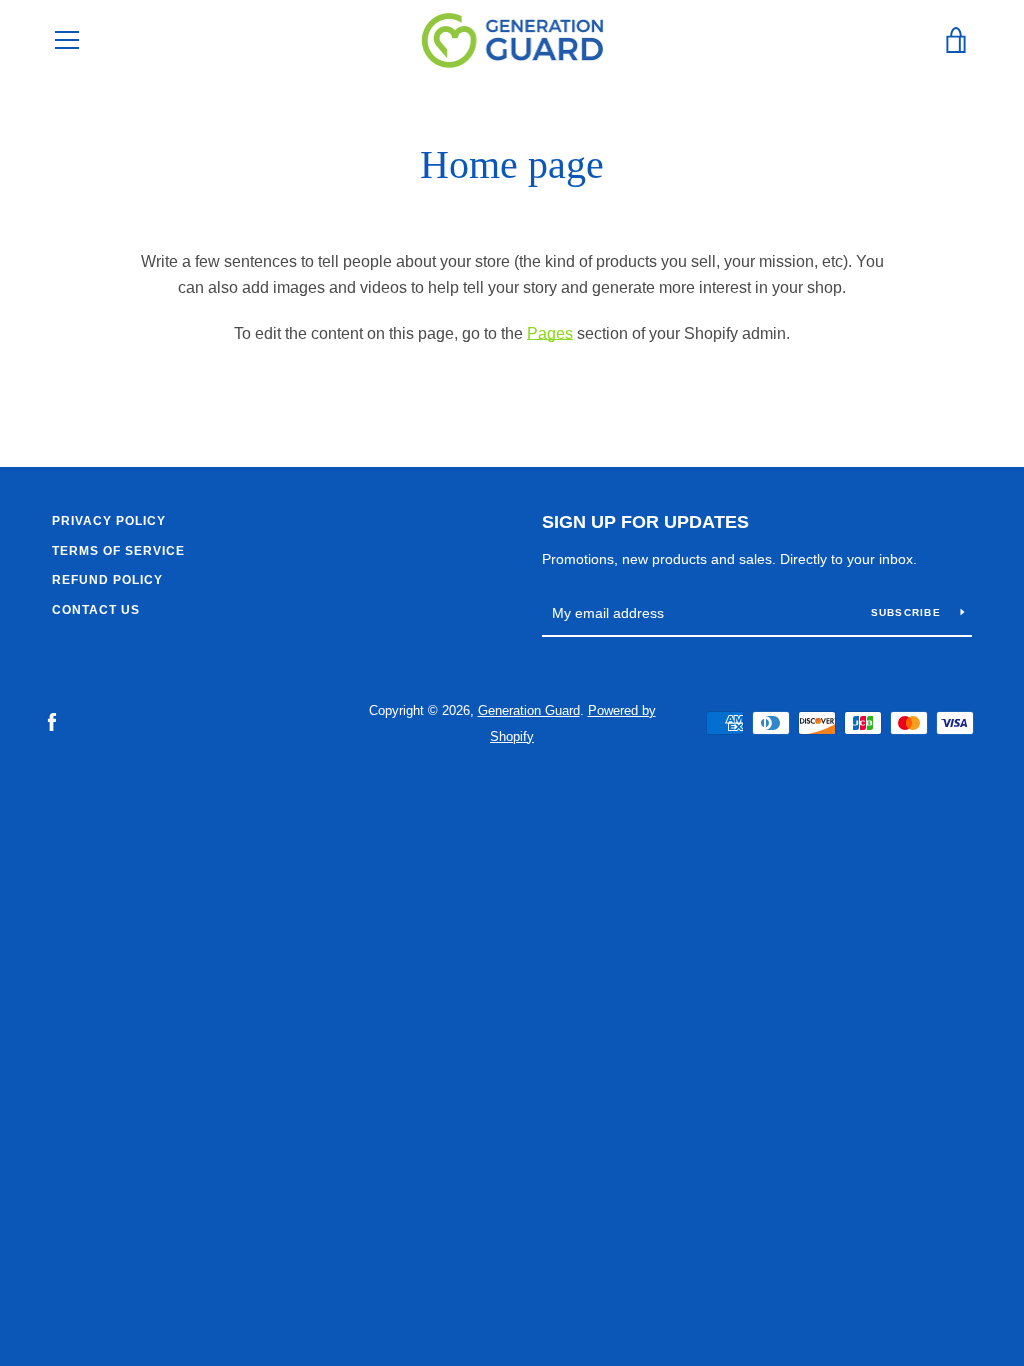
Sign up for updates (645, 522)
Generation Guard (529, 710)
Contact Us (96, 610)
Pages (550, 333)
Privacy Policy (109, 521)
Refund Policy (107, 580)
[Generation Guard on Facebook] (52, 722)
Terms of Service (118, 551)
